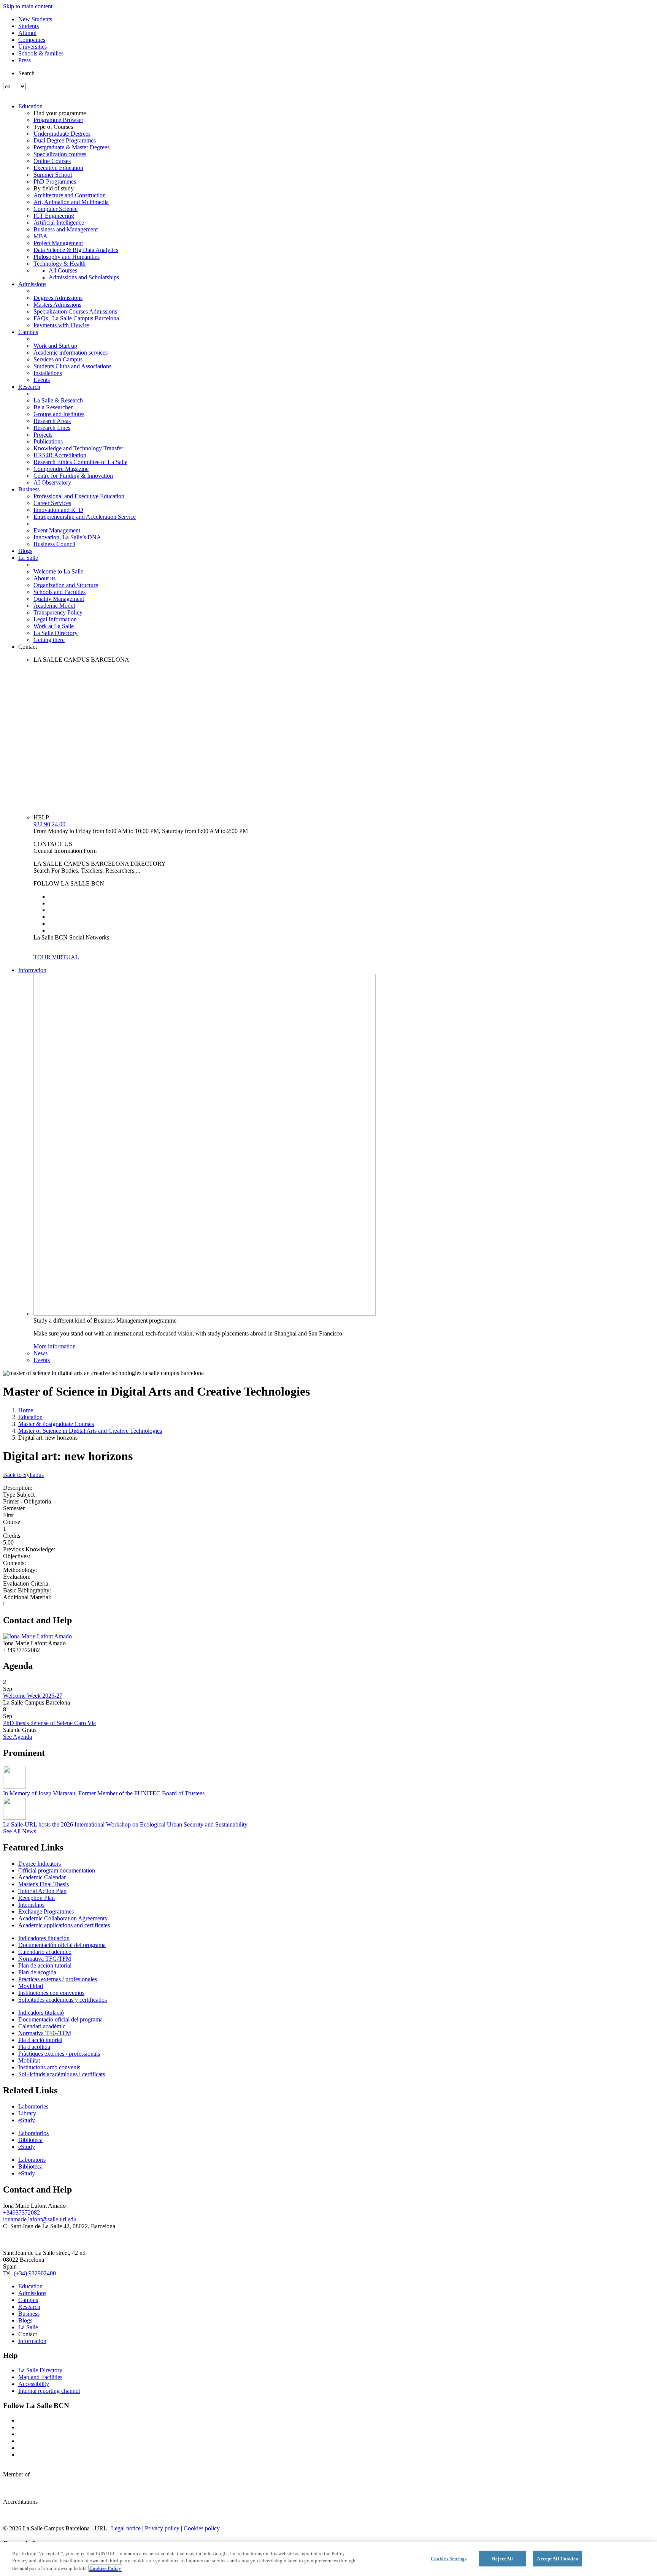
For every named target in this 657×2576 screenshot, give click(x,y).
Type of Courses (53, 127)
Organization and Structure (66, 585)
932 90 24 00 (49, 824)
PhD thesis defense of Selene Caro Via (49, 1723)
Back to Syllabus (23, 1475)
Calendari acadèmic (42, 2026)
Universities (33, 47)
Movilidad (31, 1986)
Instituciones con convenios (51, 1993)
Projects (43, 435)
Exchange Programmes (46, 1911)
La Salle (28, 558)
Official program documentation (57, 1870)
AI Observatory (52, 482)
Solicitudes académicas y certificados (63, 2000)
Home (26, 1410)
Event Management (57, 530)
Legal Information (55, 619)
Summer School (53, 175)
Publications (48, 441)
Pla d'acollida (34, 2047)
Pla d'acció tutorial (40, 2040)
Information (32, 970)
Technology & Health (60, 264)
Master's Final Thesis (44, 1884)
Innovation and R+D (58, 510)
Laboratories (33, 2106)
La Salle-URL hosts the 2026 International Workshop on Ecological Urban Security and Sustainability (125, 1824)
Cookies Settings (449, 2558)
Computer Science (56, 209)
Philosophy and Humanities (67, 257)
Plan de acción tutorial (45, 1965)
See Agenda (17, 1737)
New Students (35, 19)
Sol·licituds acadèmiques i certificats (62, 2074)
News (40, 1353)
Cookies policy (202, 2528)
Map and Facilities (40, 2377)
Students (29, 26)
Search (26, 73)
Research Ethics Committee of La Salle (80, 462)
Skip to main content (28, 6)
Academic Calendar (42, 1877)
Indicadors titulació (41, 2013)
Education (30, 106)
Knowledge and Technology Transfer (78, 448)
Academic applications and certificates (64, 1925)
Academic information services (71, 352)
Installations (48, 373)
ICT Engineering (54, 216)
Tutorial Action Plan (42, 1891)
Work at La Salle (54, 626)
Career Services (52, 503)
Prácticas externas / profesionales (58, 1979)
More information (55, 1346)
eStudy (27, 2120)
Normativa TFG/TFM (45, 1959)
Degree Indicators (40, 1864)
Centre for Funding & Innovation (73, 476)
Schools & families (41, 53)
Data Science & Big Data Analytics (76, 250)
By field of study (54, 188)
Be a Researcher (53, 407)
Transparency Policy (58, 612)
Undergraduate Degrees (62, 134)
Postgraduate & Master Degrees (71, 147)
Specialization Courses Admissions (75, 311)
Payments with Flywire (61, 325)
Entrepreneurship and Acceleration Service (85, 517)
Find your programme (60, 113)
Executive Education (58, 168)
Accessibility (34, 2384)
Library (27, 2113)
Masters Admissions (57, 305)
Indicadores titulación (44, 1938)
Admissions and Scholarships (84, 277)
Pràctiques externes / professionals (59, 2054)
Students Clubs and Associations (72, 366)
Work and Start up (55, 346)
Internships (31, 1905)
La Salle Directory (56, 633)
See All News (20, 1831)
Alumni (27, 33)
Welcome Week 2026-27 (33, 1696)
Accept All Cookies (557, 2558)
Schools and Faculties (60, 592)
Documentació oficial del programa (60, 2019)
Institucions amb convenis (49, 2067)
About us (44, 578)
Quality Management (59, 599)
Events (42, 380)
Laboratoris (32, 2160)
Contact (28, 647)
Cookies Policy (105, 2568)
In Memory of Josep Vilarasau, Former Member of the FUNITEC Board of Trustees (104, 1793)
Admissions (32, 284)
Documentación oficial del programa (62, 1945)
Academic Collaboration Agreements (63, 1918)
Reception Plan (36, 1898)
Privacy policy (162, 2528)
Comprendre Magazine (61, 469)
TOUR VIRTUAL (56, 957)
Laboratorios (33, 2133)
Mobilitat (29, 2060)
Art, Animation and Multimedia (71, 202)
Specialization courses (60, 154)
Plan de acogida (37, 1972)
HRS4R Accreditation (60, 455)
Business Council (54, 544)
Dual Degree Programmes (65, 140)
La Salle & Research (58, 400)
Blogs (25, 551)
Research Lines (52, 428)
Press (25, 60)
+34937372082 (21, 2212)
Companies (32, 40)
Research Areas (52, 421)
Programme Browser (58, 120)
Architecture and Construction (70, 195)
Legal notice (126, 2528)
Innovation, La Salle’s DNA (67, 537)
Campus (28, 332)
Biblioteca (30, 2140)
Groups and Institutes (59, 414)
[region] (328, 2559)
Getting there (49, 640)
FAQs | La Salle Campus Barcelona (76, 318)
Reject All (502, 2558)
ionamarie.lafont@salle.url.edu (40, 2219)
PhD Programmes (55, 181)
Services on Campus (58, 359)
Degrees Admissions (58, 298)
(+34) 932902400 (35, 2273)
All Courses (63, 270)
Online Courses (52, 161)
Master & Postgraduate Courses (56, 1424)
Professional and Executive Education (79, 496)
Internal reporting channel (49, 2391)
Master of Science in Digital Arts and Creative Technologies (90, 1431)
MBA (40, 236)
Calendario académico (45, 1952)
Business (29, 489)
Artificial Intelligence (59, 223)
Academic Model (54, 606)
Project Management (58, 243)
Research (29, 387)
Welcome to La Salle (58, 571)
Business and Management (66, 229)
